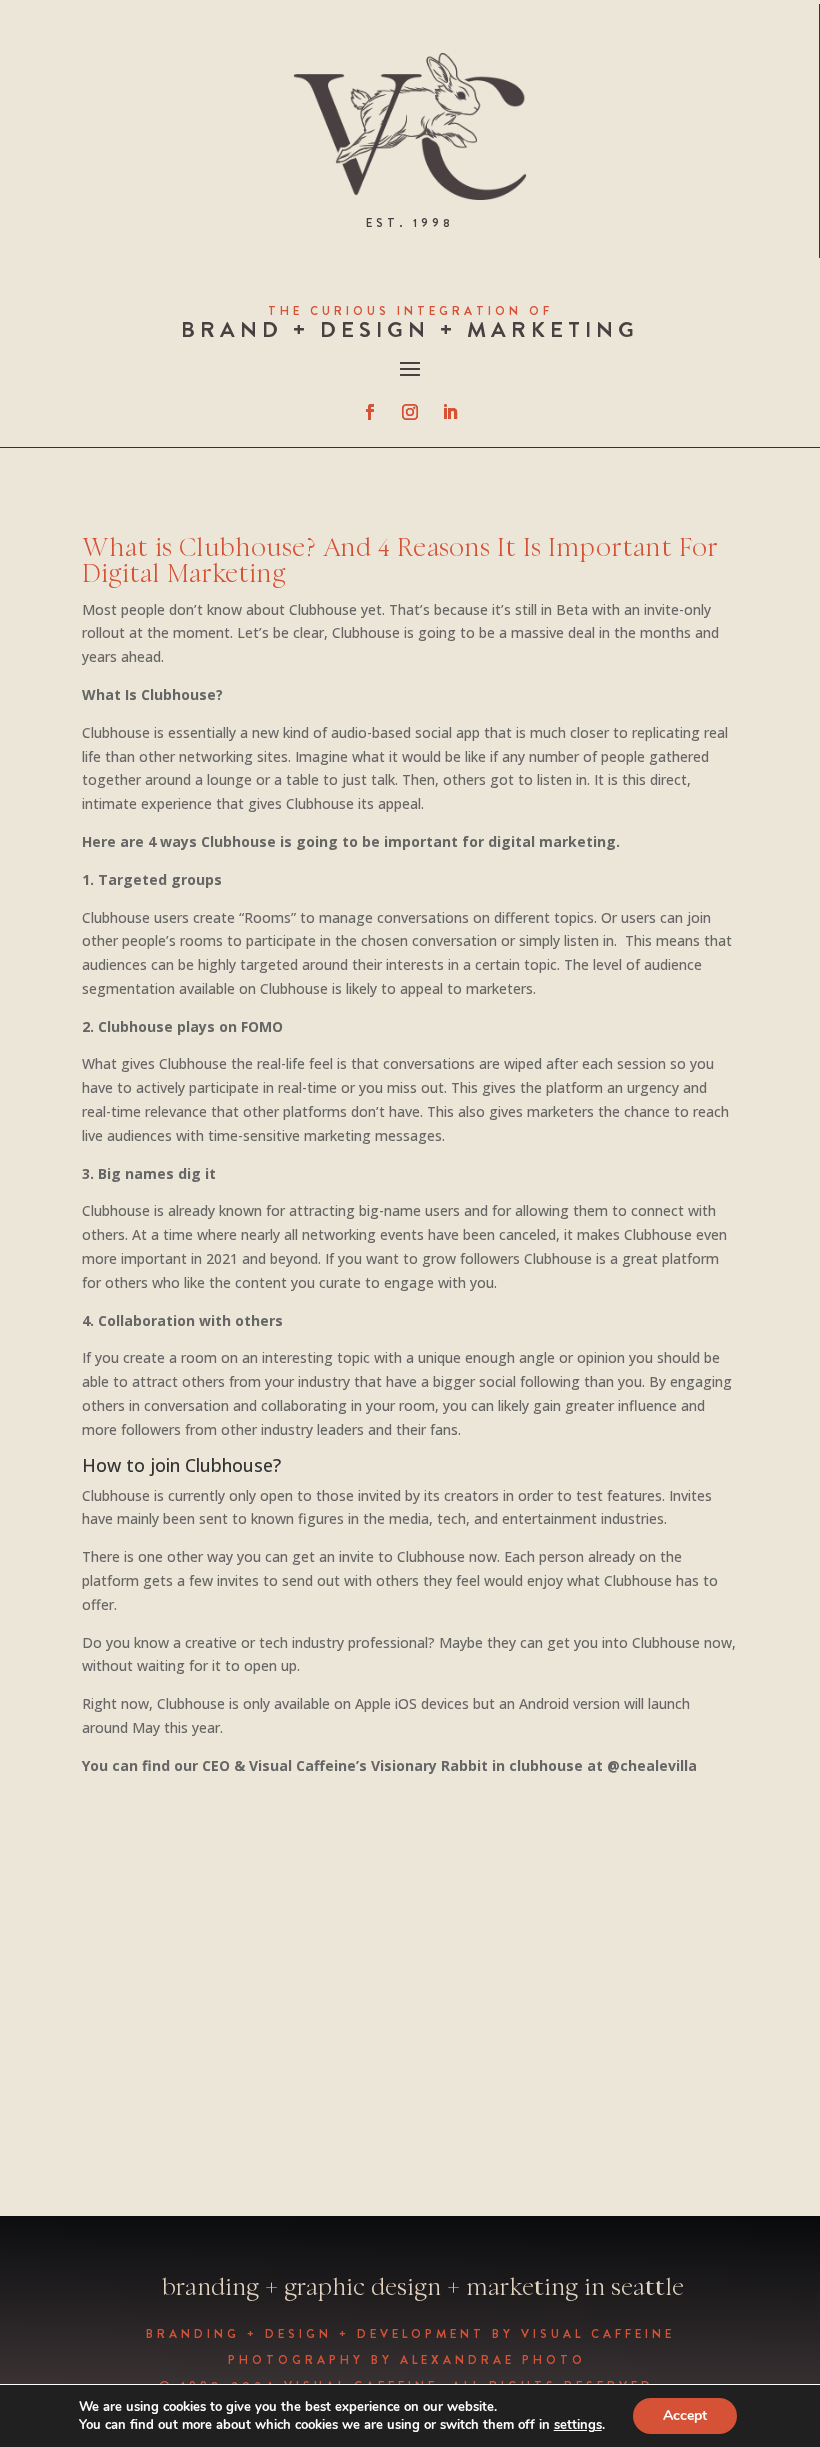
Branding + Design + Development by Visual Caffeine (410, 2334)
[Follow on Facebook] (370, 412)
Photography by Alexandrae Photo (410, 2360)
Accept (685, 2415)
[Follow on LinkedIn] (450, 412)
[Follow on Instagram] (410, 412)
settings (578, 2425)
